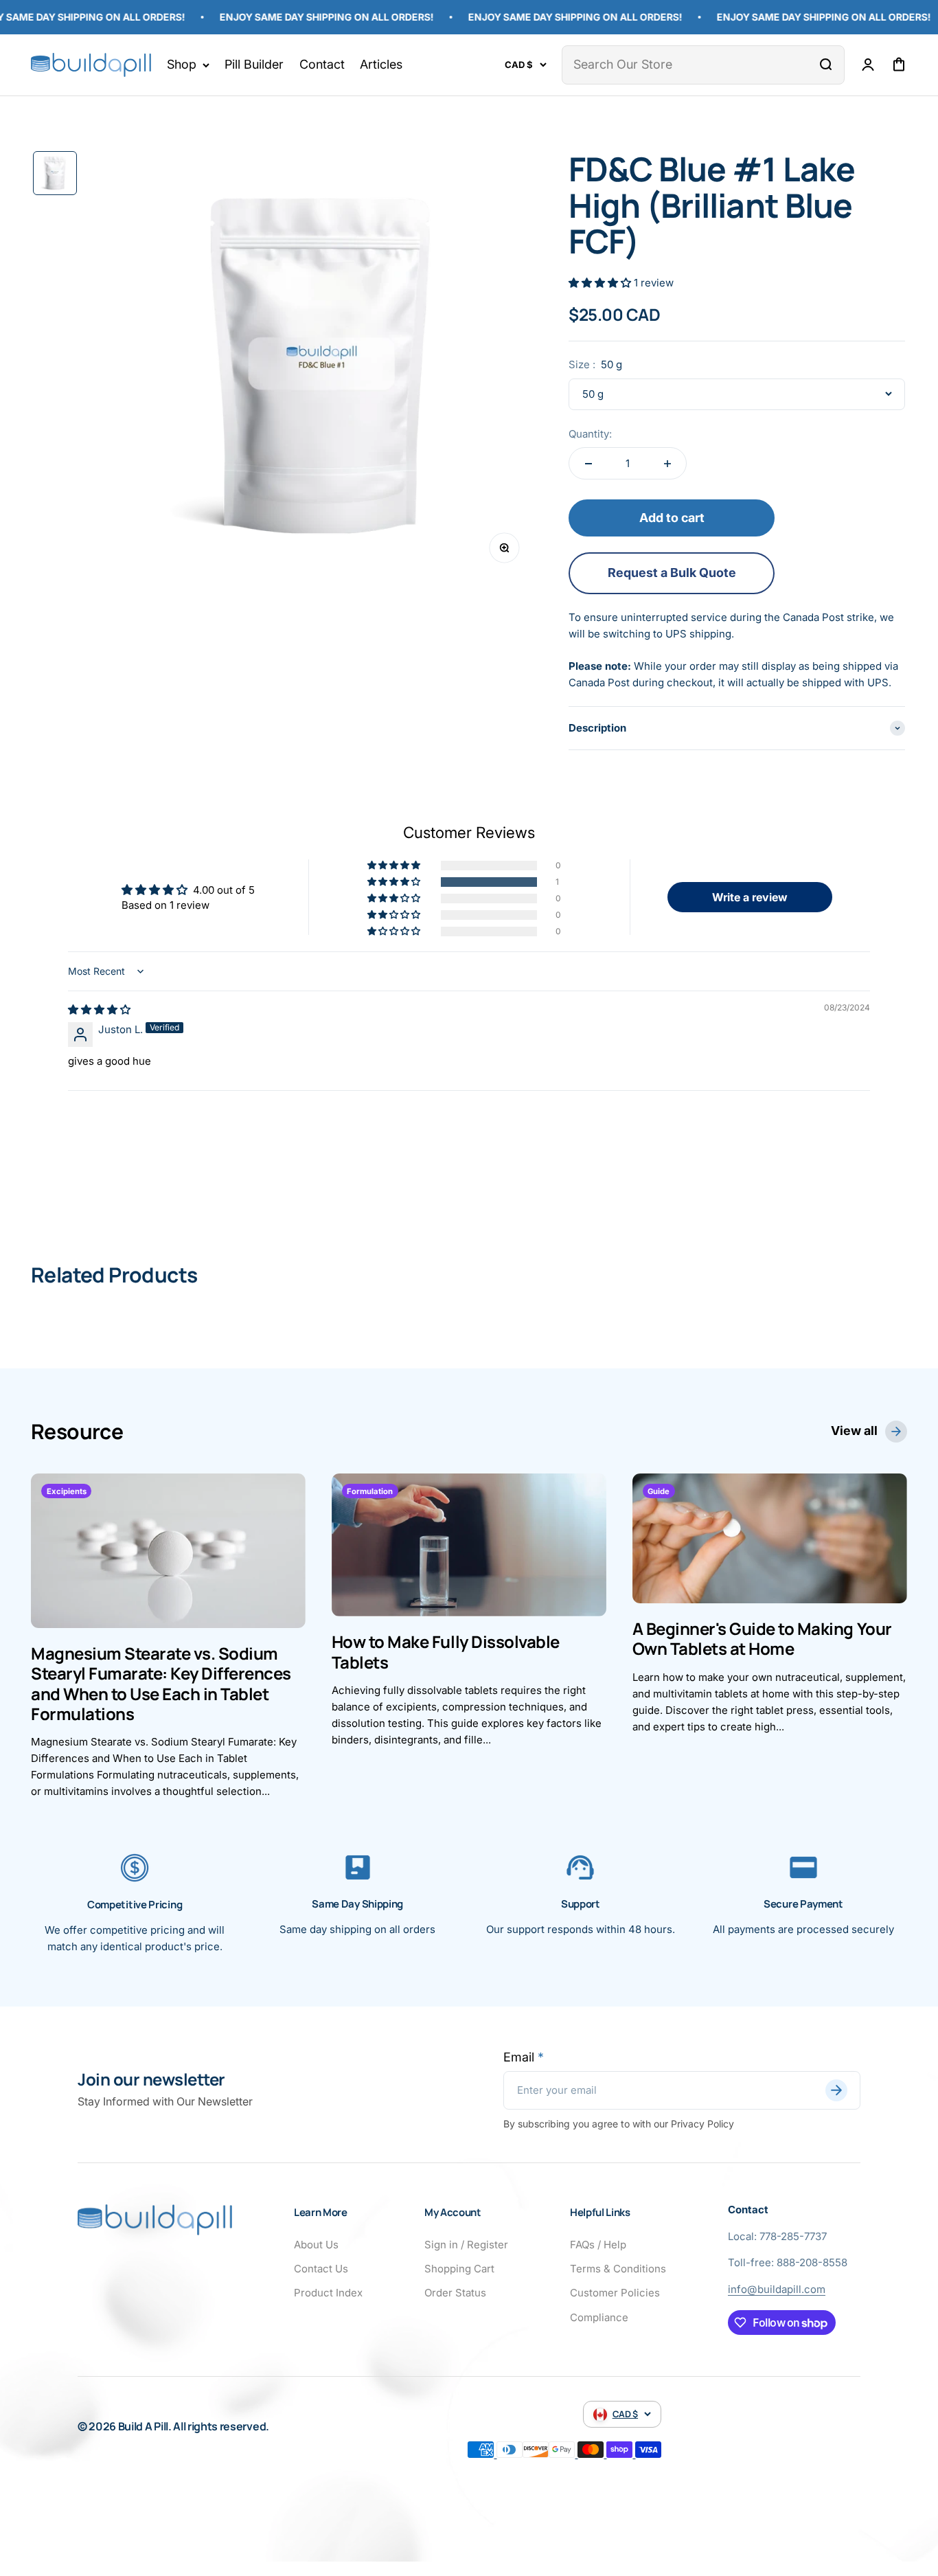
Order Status (455, 2293)
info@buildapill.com (777, 2289)
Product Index (328, 2293)
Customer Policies (615, 2293)
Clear (794, 64)
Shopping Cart (459, 2269)
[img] (99, 1009)
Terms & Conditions (618, 2269)
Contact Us (321, 2269)
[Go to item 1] (55, 173)
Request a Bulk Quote (672, 573)
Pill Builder (254, 64)
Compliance (599, 2317)
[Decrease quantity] (588, 463)
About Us (316, 2245)
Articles (381, 64)
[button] (601, 283)
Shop (182, 64)
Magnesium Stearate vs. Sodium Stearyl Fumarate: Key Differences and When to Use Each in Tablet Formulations (161, 1683)
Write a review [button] (750, 897)
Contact (322, 64)
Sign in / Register (466, 2245)
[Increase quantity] (667, 463)
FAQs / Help (598, 2245)
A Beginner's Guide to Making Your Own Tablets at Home (762, 1638)
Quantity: (590, 434)
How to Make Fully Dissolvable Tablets (446, 1651)
